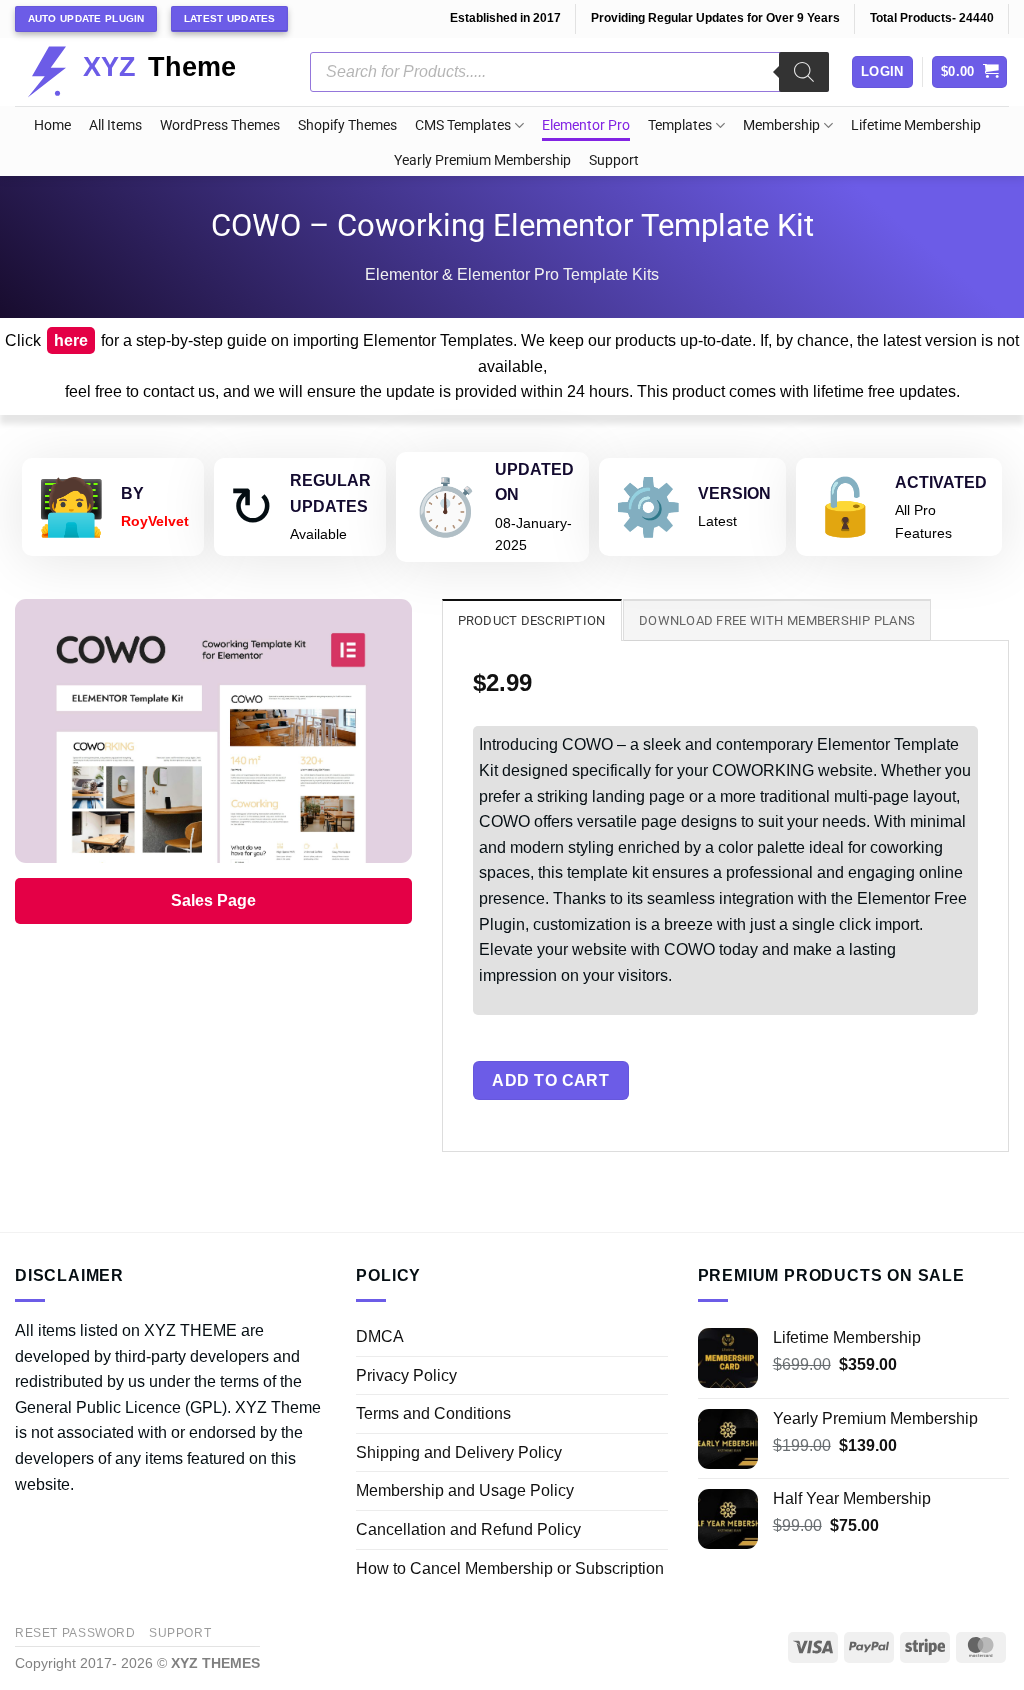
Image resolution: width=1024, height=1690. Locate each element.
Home (52, 125)
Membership (781, 125)
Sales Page (213, 900)
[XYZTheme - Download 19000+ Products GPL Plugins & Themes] (147, 72)
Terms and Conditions (433, 1413)
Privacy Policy (406, 1375)
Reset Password (75, 1633)
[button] (970, 72)
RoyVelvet (155, 521)
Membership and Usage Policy (465, 1490)
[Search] (804, 72)
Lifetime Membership (916, 125)
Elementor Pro (586, 125)
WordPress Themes (220, 125)
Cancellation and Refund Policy (468, 1529)
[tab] (532, 620)
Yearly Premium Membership (482, 160)
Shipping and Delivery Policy (459, 1452)
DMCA (380, 1336)
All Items (115, 125)
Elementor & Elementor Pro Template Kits (512, 274)
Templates (680, 125)
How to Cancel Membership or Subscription (510, 1568)
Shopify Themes (347, 125)
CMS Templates (463, 125)
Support (614, 160)
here (71, 340)
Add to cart (550, 1080)
